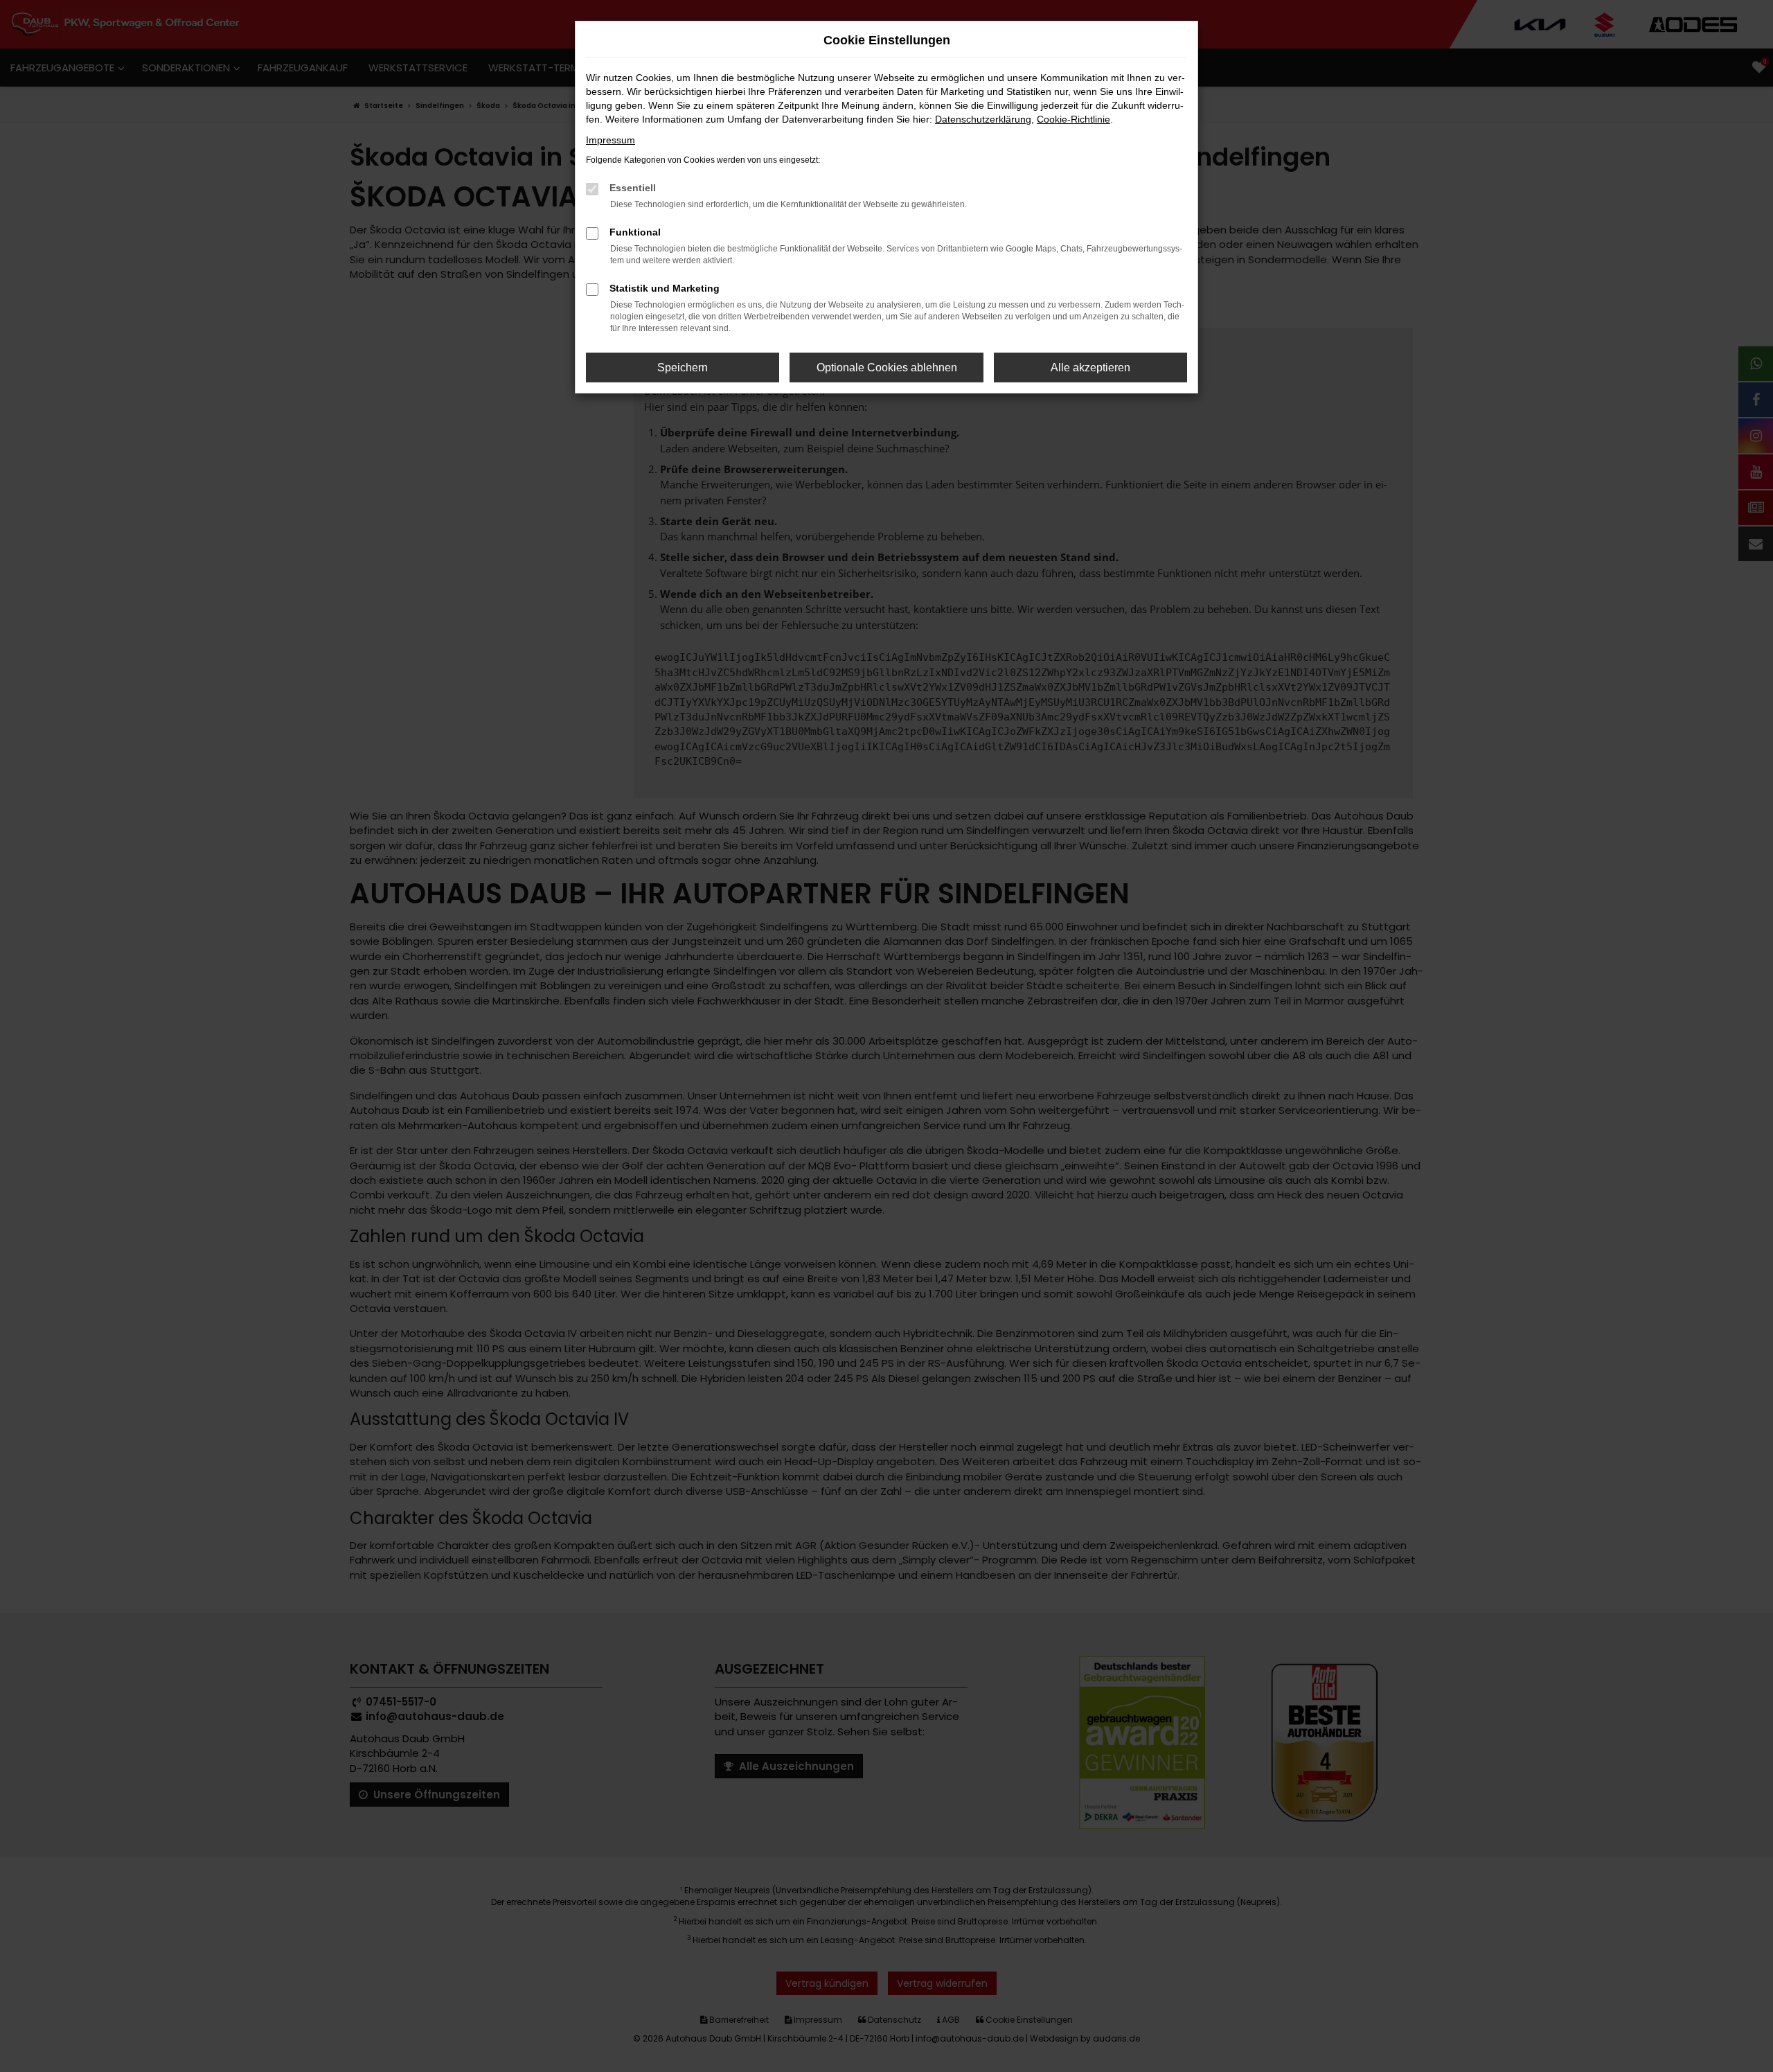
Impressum (611, 140)
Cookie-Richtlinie (1073, 119)
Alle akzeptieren (1090, 368)
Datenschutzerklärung (983, 119)
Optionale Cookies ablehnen (887, 368)
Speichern (683, 368)
